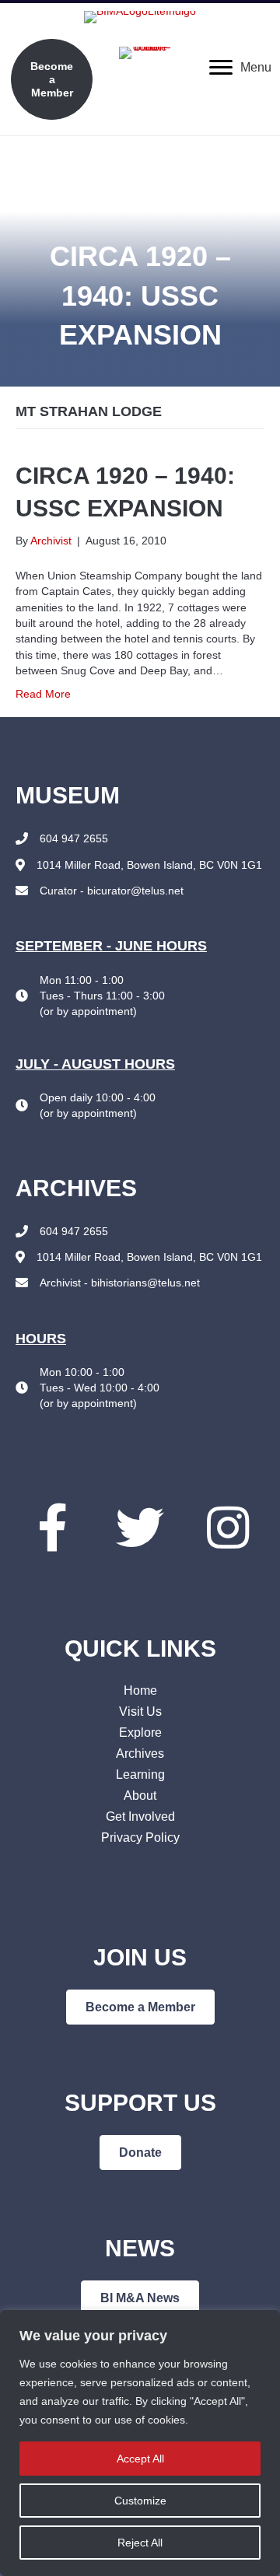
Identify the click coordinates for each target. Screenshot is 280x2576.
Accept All (140, 2459)
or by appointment (88, 1011)
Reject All (140, 2543)
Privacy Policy (140, 1837)
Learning (140, 1774)
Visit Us (140, 1711)
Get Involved (140, 1816)
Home (140, 1690)
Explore (140, 1732)
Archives (140, 1753)
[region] (140, 2443)
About (140, 1795)
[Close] (264, 2323)
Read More (43, 694)
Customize (140, 2501)
